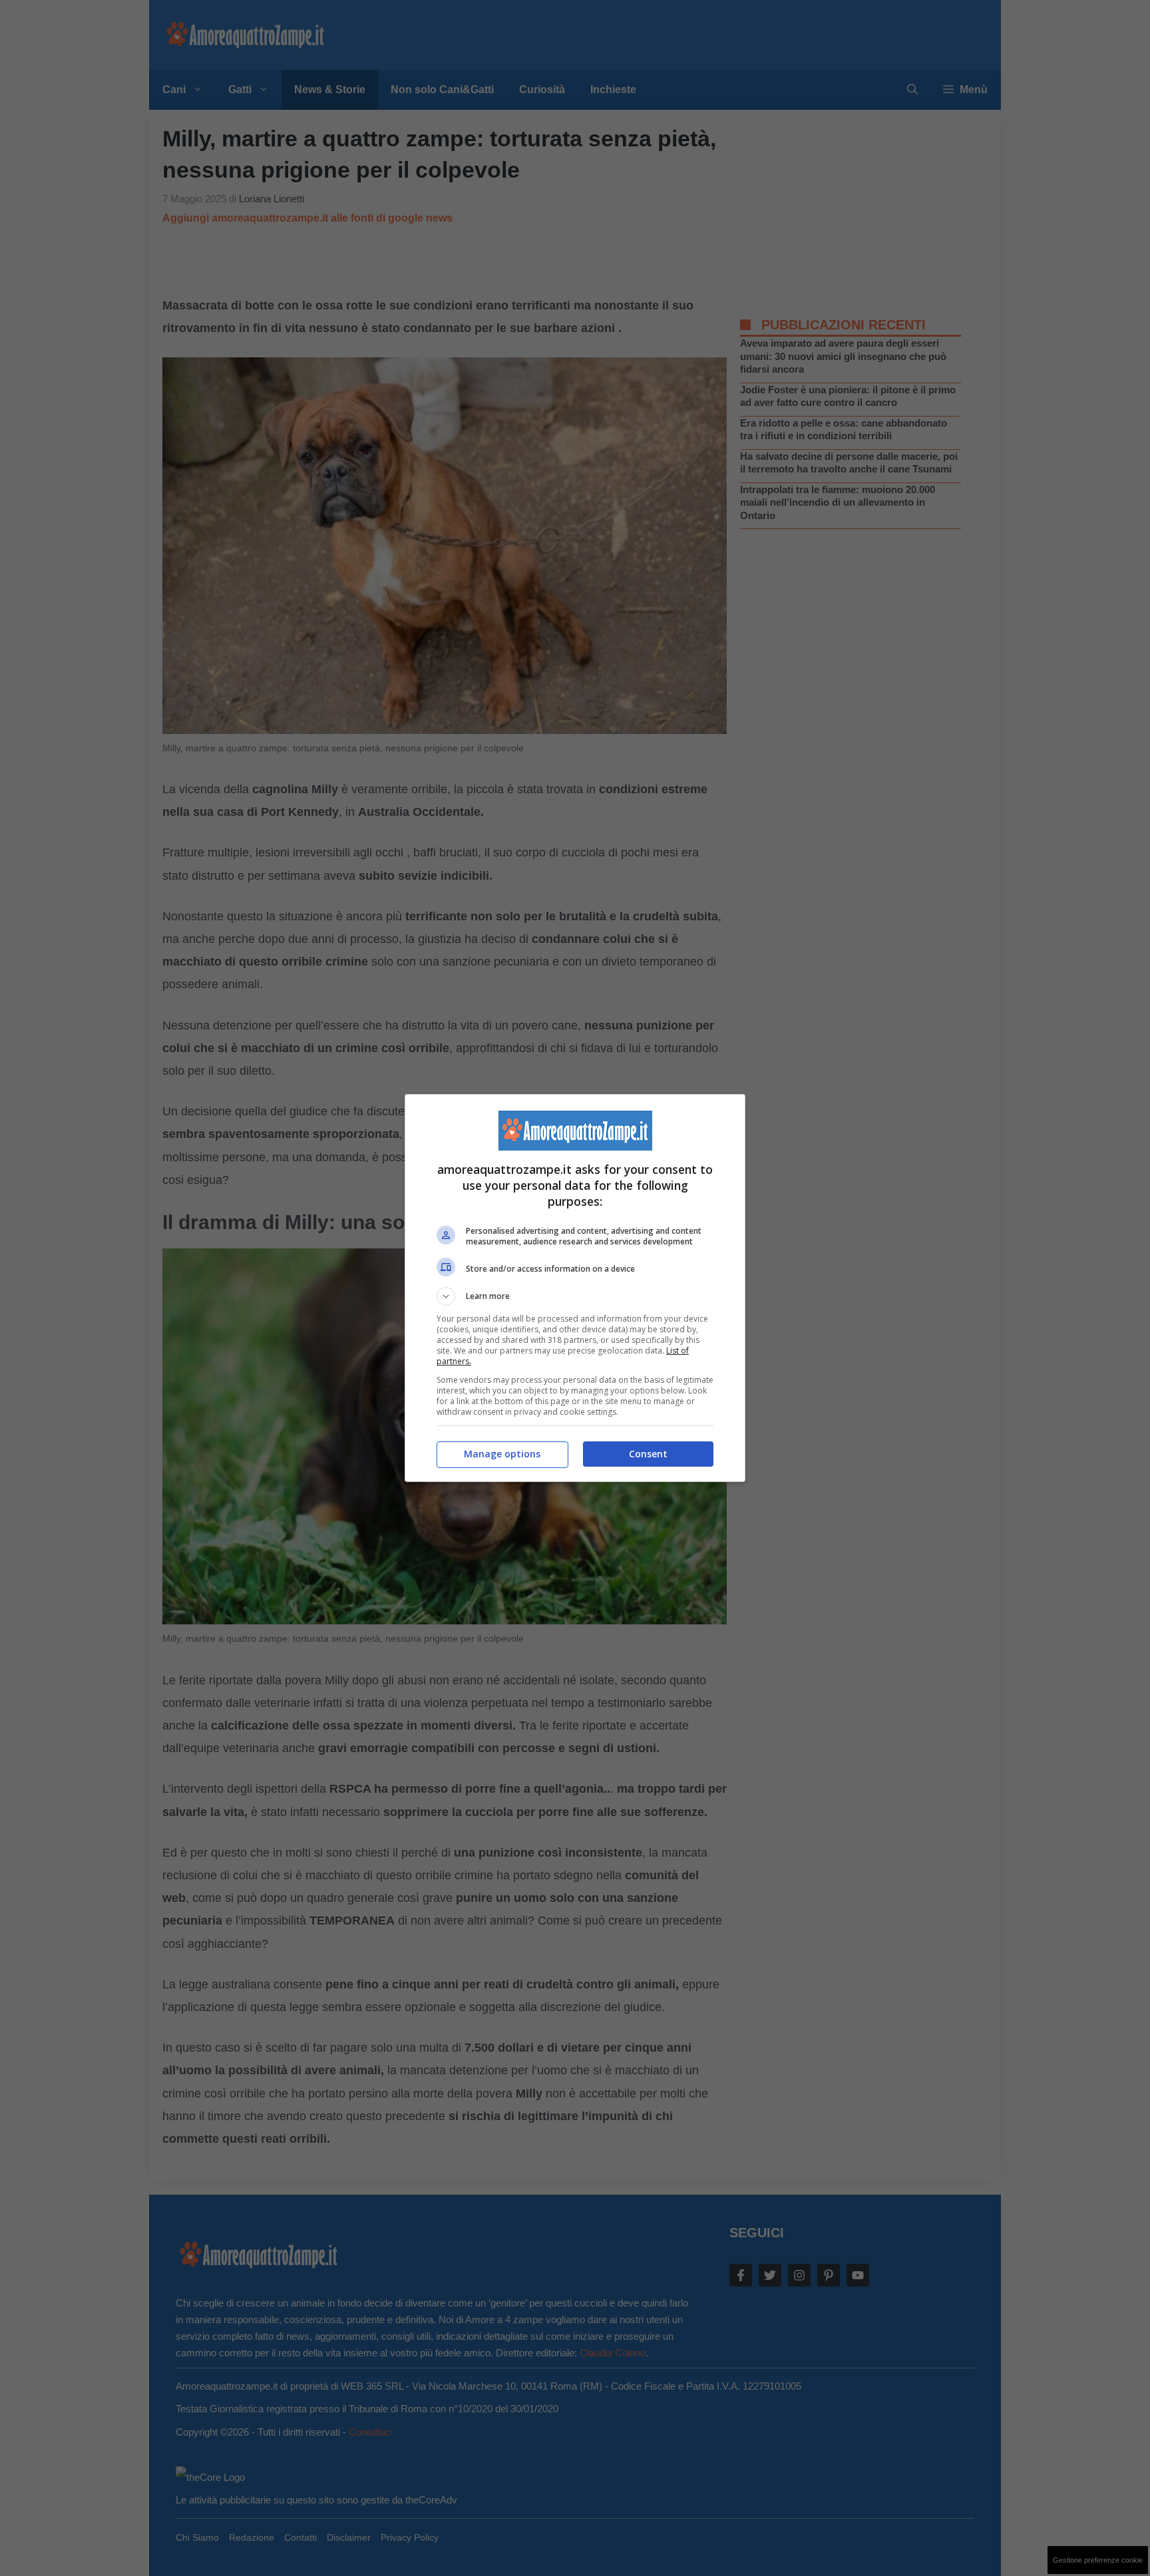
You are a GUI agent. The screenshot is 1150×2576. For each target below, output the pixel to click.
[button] (575, 1296)
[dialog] (575, 1288)
